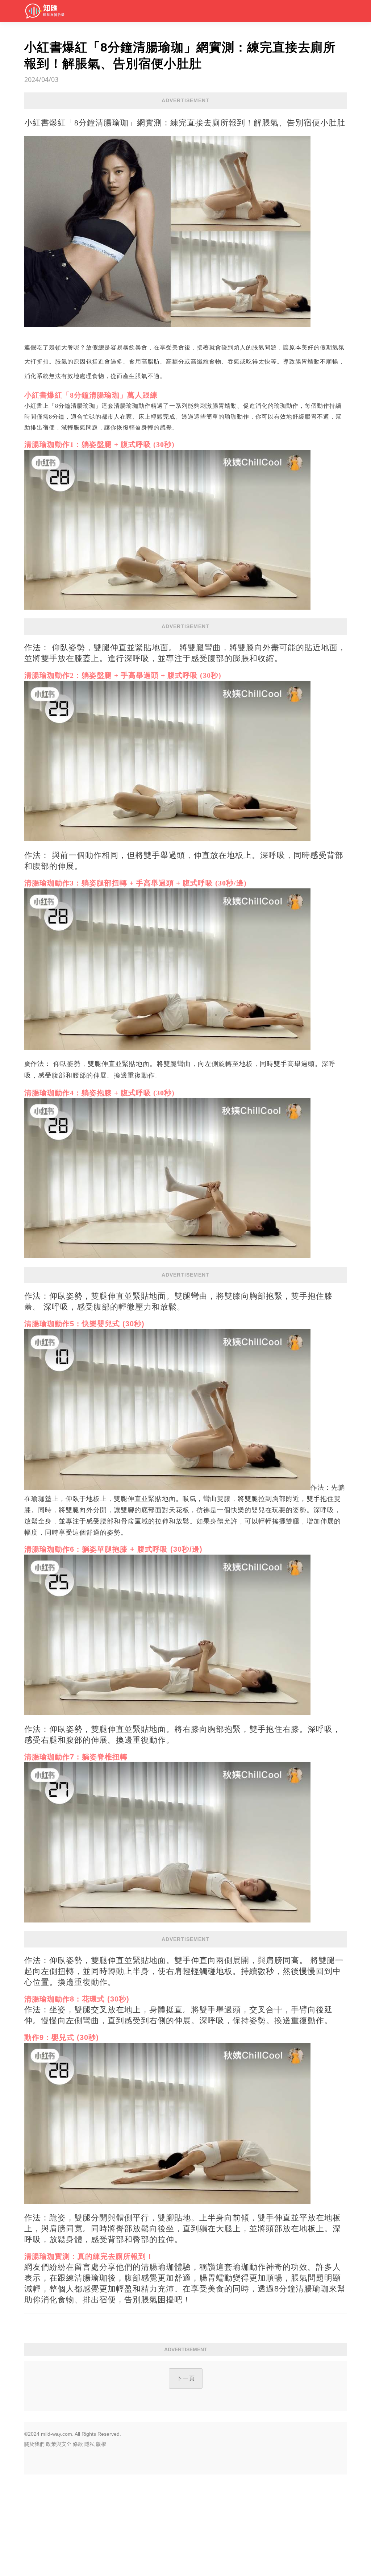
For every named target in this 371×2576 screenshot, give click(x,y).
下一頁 (186, 2378)
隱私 (89, 2444)
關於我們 (34, 2444)
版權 (101, 2444)
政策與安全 (59, 2444)
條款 (78, 2444)
